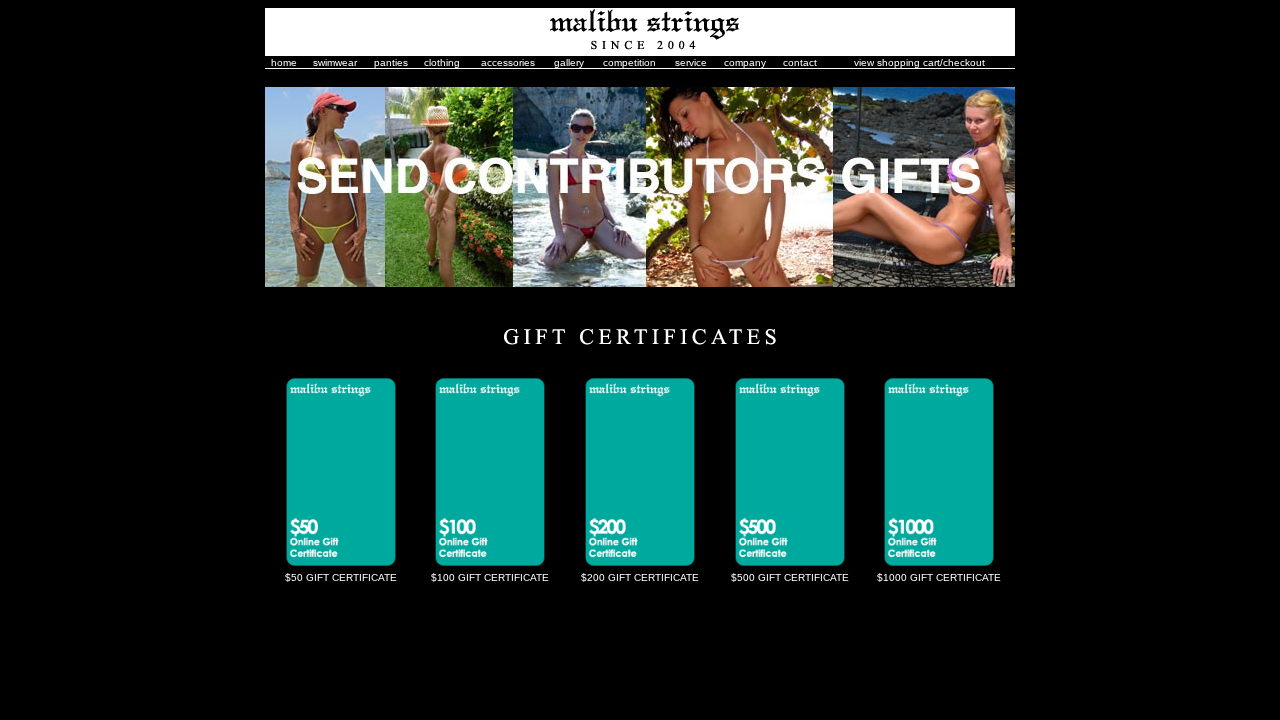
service (691, 62)
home (284, 62)
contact (800, 62)
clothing (442, 62)
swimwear (335, 62)
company (745, 62)
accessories (508, 62)
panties (391, 62)
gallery (569, 62)
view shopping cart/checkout (919, 62)
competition (629, 62)
